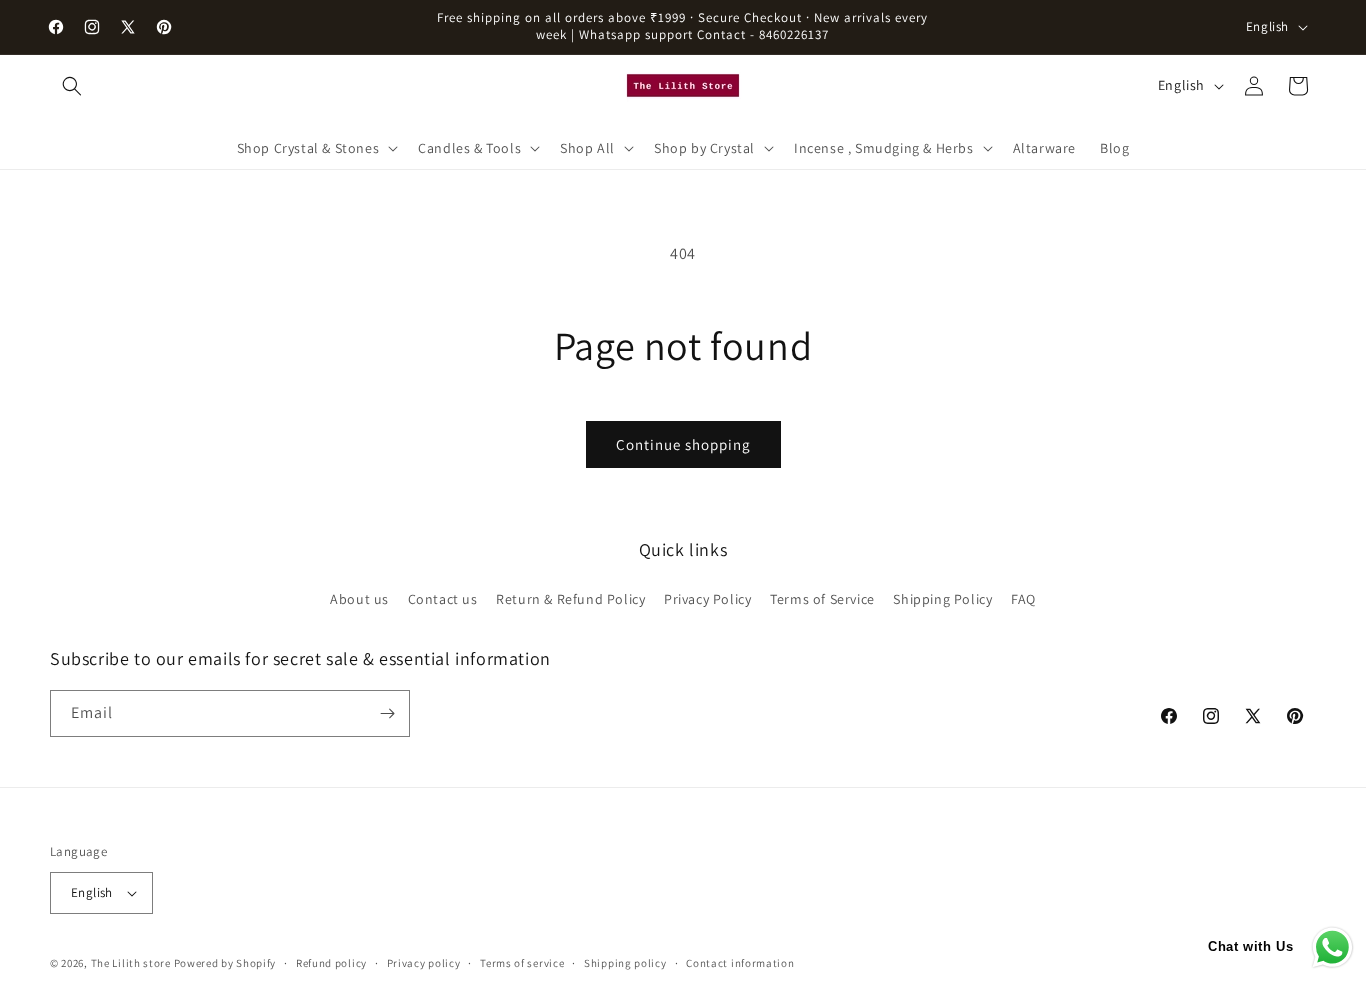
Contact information (740, 963)
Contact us (443, 599)
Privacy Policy (707, 599)
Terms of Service (822, 599)
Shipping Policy (942, 599)
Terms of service (522, 963)
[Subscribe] (387, 713)
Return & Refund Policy (570, 599)
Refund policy (331, 963)
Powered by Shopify (225, 963)
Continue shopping (683, 444)
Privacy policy (424, 963)
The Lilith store (131, 963)
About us (359, 599)
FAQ (1023, 599)
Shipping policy (625, 963)
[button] (72, 86)
